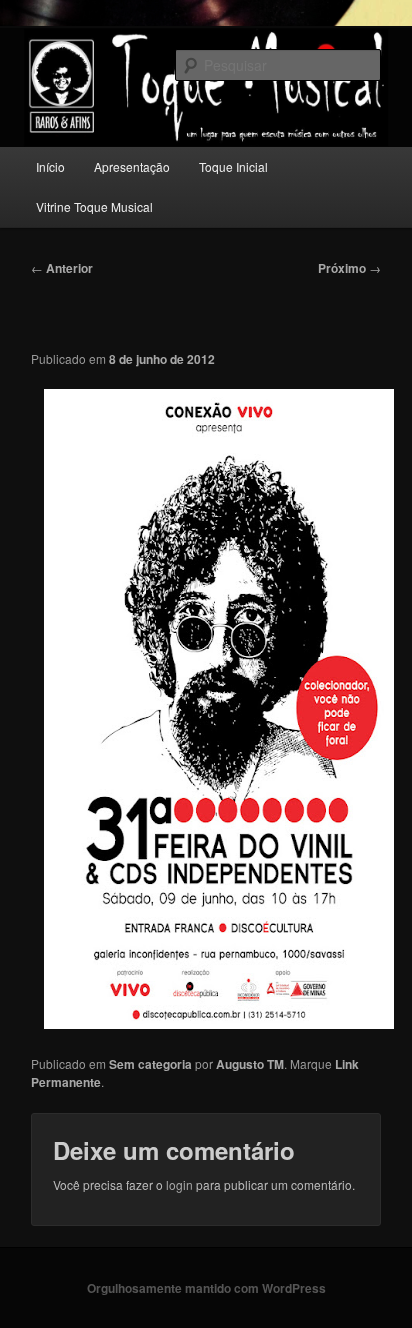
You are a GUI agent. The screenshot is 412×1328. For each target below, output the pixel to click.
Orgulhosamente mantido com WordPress (206, 1288)
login (179, 1184)
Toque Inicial (233, 166)
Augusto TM (250, 1064)
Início (50, 166)
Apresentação (132, 166)
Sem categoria (150, 1064)
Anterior (62, 268)
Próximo (349, 268)
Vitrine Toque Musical (94, 206)
